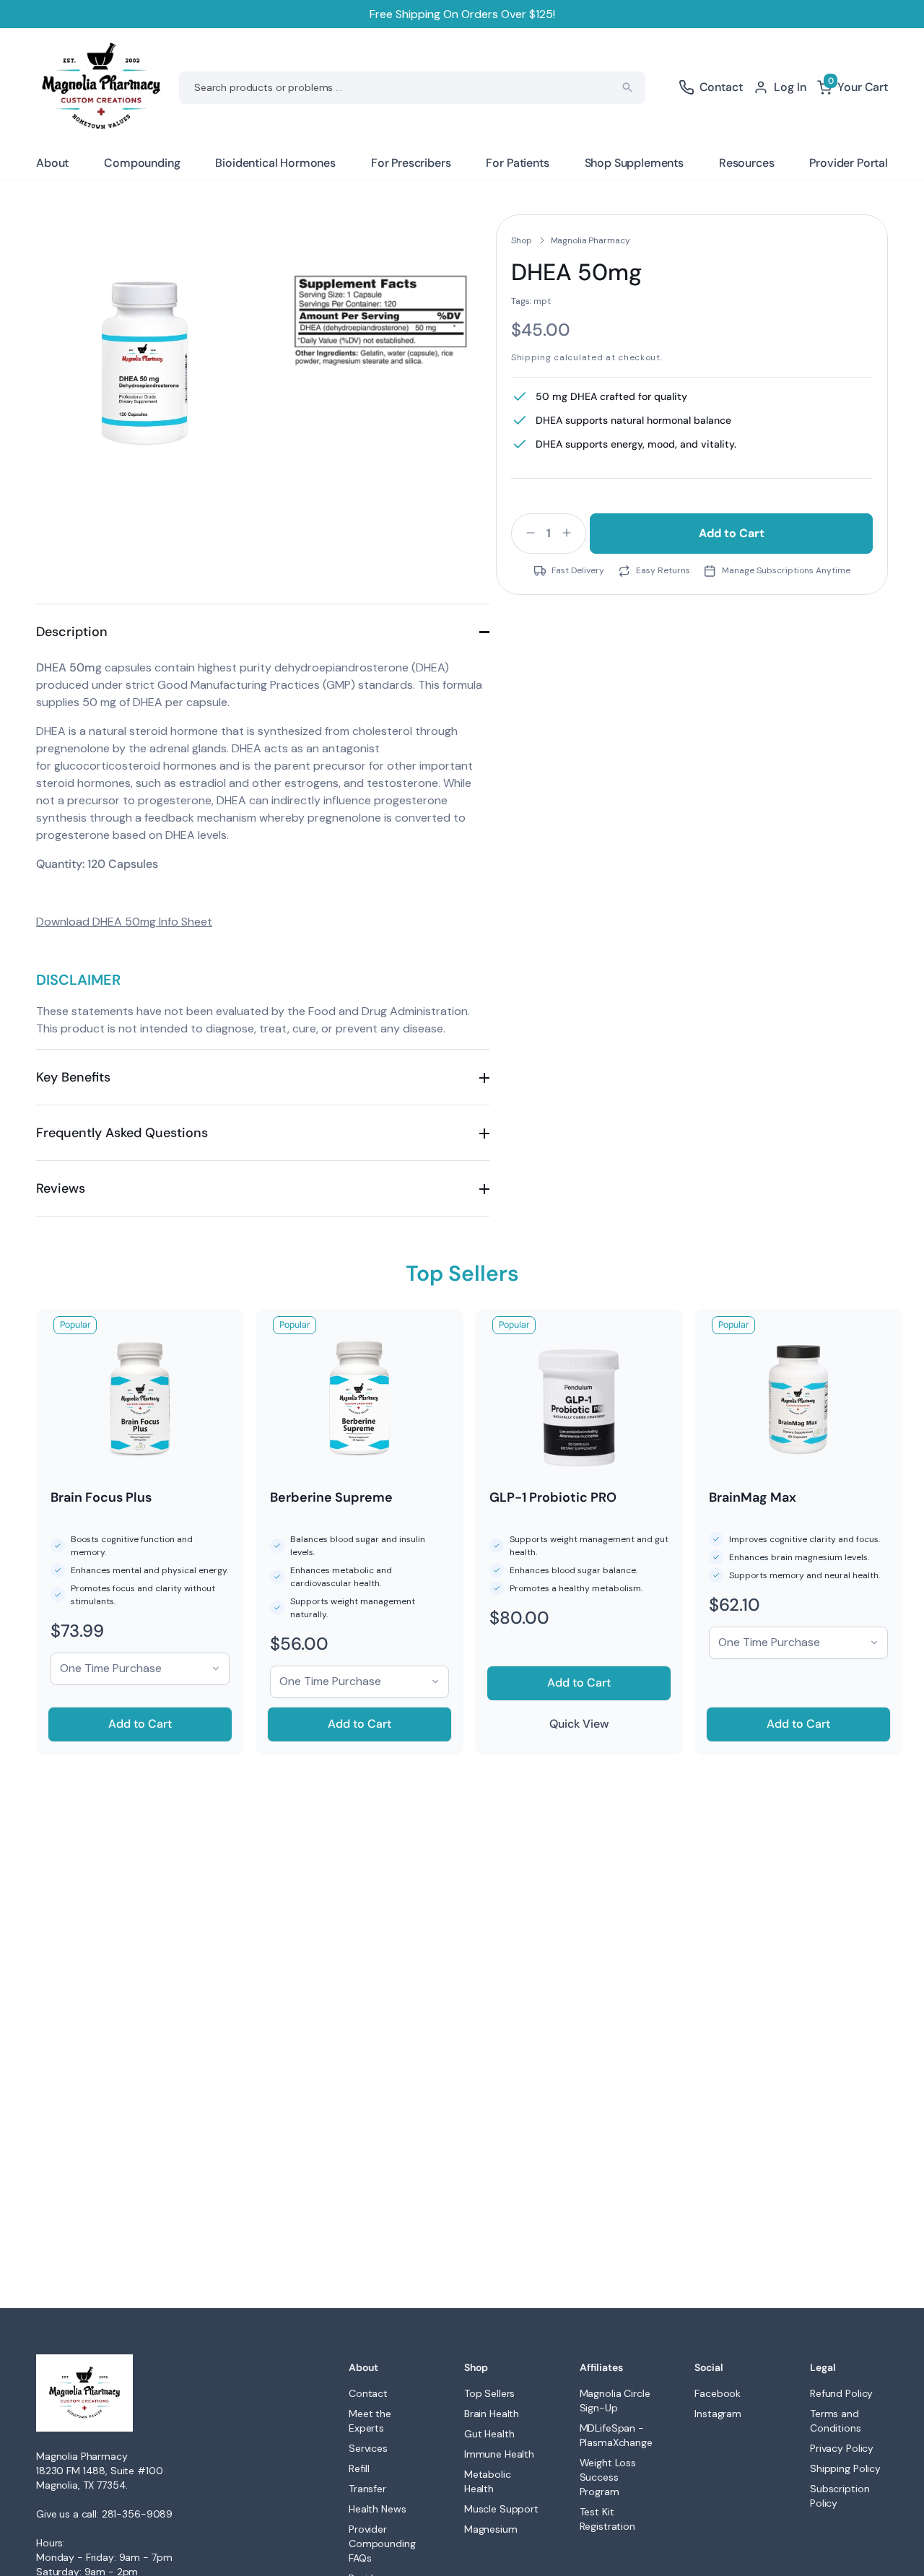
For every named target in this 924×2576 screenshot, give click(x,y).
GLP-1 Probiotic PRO (553, 1497)
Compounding (142, 163)
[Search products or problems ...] (627, 87)
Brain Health (492, 2414)
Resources (747, 163)
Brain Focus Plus (101, 1497)
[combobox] (412, 88)
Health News (377, 2509)
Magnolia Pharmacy (590, 240)
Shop (522, 240)
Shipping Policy (845, 2468)
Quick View (579, 1724)
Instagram (718, 2414)
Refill (359, 2468)
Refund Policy (841, 2393)
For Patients (517, 163)
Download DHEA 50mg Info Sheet (124, 922)
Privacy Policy (842, 2448)
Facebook (718, 2393)
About (52, 163)
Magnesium (491, 2529)
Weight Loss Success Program (608, 2477)
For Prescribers (411, 163)
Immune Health (499, 2454)
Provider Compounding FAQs (382, 2544)
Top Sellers (489, 2393)
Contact (368, 2393)
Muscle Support (501, 2509)
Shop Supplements (634, 163)
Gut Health (489, 2434)
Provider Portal (849, 163)
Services (368, 2448)
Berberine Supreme (331, 1497)
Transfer (367, 2489)
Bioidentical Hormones (275, 163)
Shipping (531, 357)
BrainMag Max (753, 1497)
